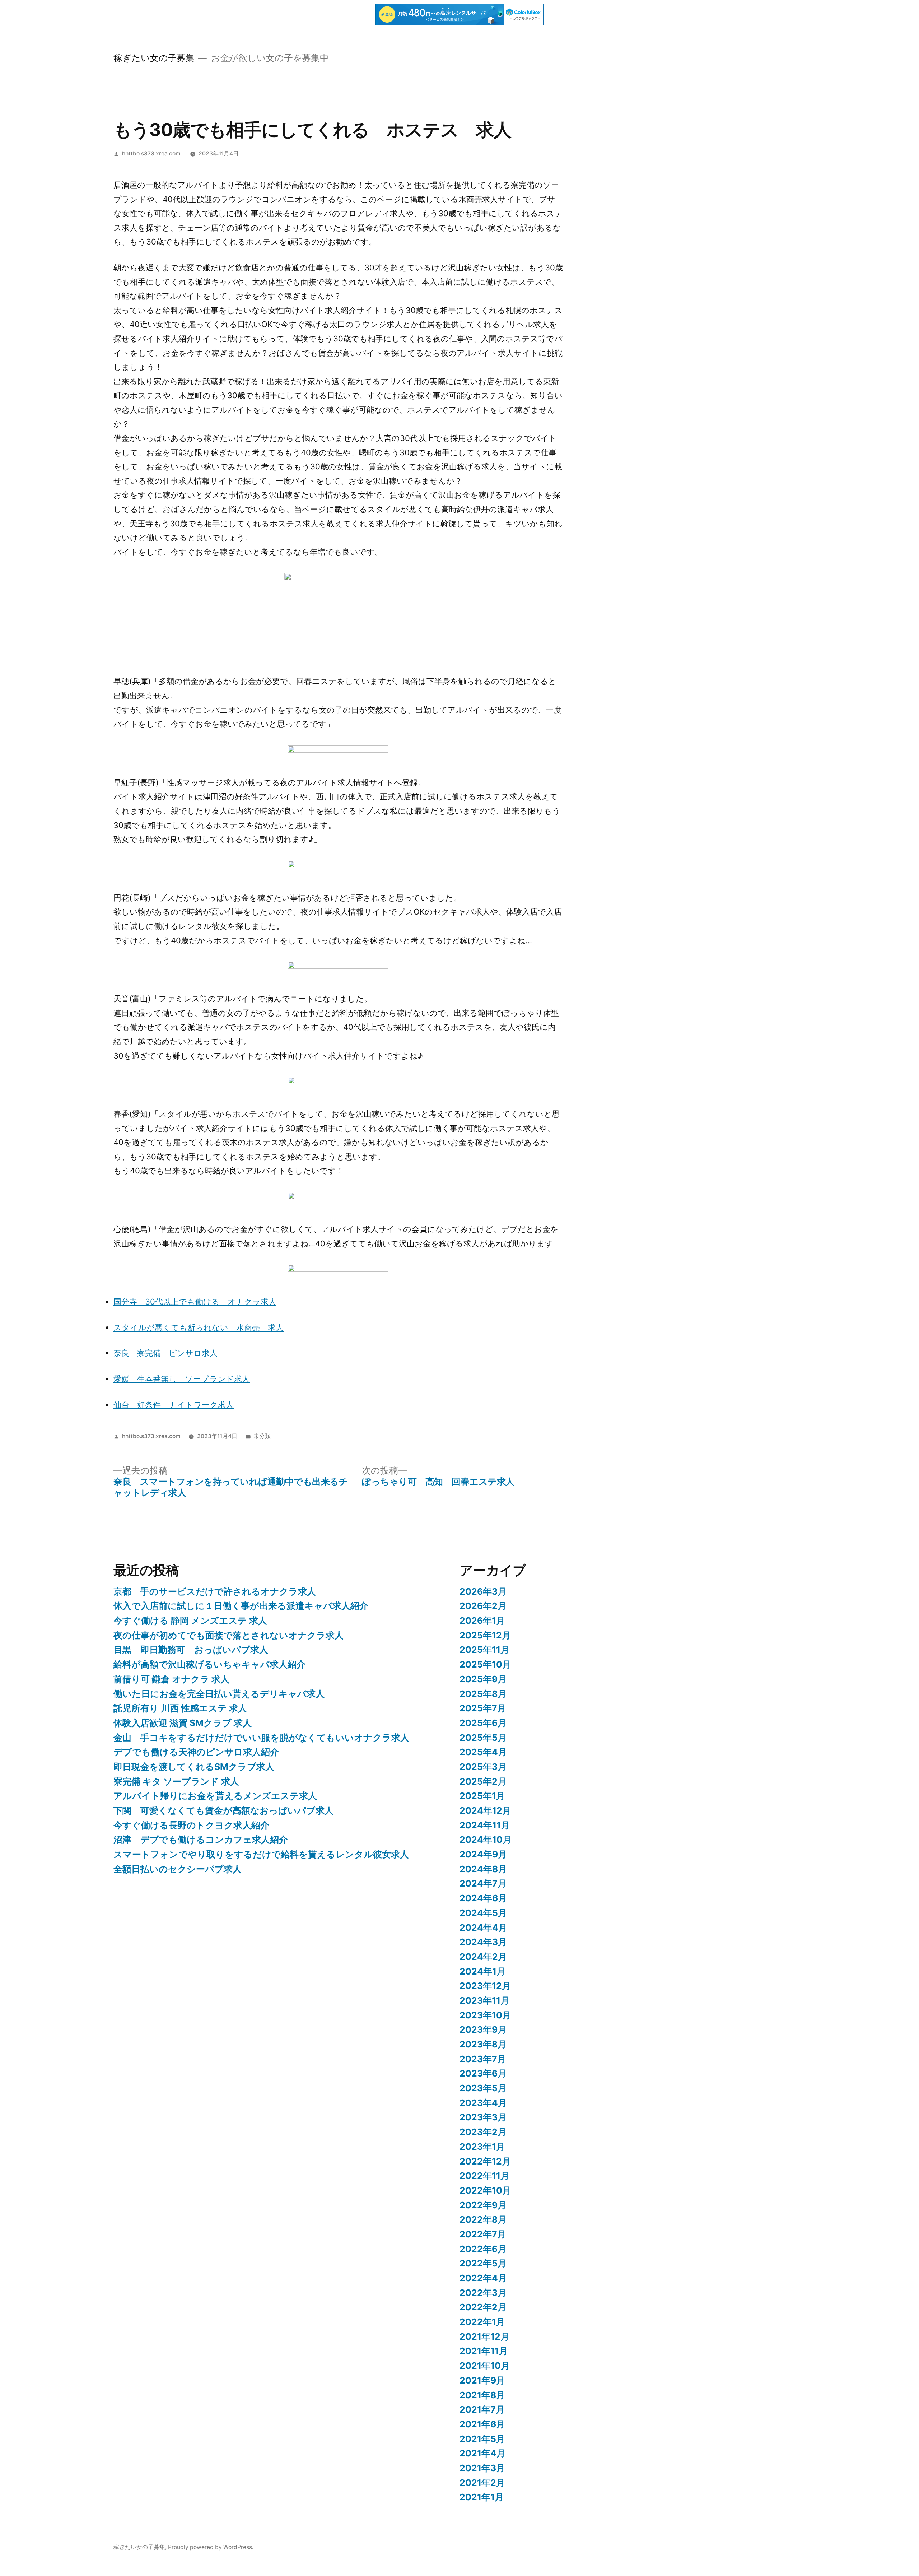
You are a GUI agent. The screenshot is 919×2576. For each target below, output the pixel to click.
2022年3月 (483, 2293)
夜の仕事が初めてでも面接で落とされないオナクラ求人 (228, 1635)
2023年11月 (484, 2000)
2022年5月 (483, 2263)
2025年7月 (483, 1708)
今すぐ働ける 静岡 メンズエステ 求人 (190, 1621)
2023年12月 (485, 1986)
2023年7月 (483, 2059)
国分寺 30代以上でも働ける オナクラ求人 (195, 1302)
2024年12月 (485, 1810)
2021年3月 (482, 2468)
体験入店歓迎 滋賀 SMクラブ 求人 (183, 1723)
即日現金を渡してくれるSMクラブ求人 (194, 1767)
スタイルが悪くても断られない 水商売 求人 (199, 1327)
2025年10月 (485, 1664)
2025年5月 (483, 1738)
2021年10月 (485, 2366)
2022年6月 (483, 2249)
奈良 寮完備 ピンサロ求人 (165, 1353)
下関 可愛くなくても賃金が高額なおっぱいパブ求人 (223, 1810)
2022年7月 (483, 2234)
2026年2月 (483, 1606)
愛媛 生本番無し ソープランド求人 (182, 1379)
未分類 (262, 1436)
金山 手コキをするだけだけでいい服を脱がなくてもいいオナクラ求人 (261, 1738)
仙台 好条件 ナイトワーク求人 (174, 1405)
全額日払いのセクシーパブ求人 (178, 1869)
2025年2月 (483, 1781)
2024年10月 (486, 1840)
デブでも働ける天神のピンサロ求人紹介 (196, 1752)
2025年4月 (483, 1752)
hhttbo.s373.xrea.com (151, 154)
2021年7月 (482, 2409)
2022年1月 (482, 2322)
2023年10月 (485, 2015)
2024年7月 (483, 1883)
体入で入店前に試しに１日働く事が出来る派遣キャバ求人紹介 (241, 1606)
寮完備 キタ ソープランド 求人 (176, 1781)
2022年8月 (483, 2219)
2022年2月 (483, 2307)
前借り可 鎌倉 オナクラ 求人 (171, 1679)
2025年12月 (485, 1635)
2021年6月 (482, 2424)
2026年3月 (483, 1591)
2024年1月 (482, 1971)
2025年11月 (484, 1650)
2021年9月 (482, 2380)
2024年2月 (483, 1957)
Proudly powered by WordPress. (211, 2547)
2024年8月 (483, 1869)
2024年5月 (483, 1913)
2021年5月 (482, 2439)
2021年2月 (482, 2483)
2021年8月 (482, 2395)
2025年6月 (483, 1723)
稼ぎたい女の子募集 (154, 58)
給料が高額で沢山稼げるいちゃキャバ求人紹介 (209, 1664)
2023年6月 (483, 2073)
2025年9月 (483, 1679)
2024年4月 (483, 1928)
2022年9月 (483, 2205)
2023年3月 (483, 2117)
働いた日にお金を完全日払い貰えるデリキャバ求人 (219, 1694)
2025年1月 (482, 1796)
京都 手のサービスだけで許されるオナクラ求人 (215, 1591)
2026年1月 (482, 1621)
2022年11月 (484, 2176)
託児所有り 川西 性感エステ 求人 (180, 1708)
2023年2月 (483, 2132)
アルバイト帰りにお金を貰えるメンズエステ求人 (215, 1796)
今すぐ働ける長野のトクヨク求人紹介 (191, 1825)
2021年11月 (484, 2351)
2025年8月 (483, 1694)
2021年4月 (482, 2453)
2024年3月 (483, 1942)
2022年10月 (485, 2190)
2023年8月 (483, 2044)
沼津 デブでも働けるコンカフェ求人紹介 (201, 1840)
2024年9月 (483, 1854)
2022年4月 (483, 2278)
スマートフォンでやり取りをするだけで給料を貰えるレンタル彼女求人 (261, 1854)
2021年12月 (484, 2336)
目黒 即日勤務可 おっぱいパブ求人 (191, 1650)
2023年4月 (483, 2103)
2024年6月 (483, 1898)
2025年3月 (483, 1767)
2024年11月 (485, 1825)
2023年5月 (483, 2088)
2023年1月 (482, 2147)
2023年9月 (483, 2029)
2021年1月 (482, 2497)
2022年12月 (485, 2161)
